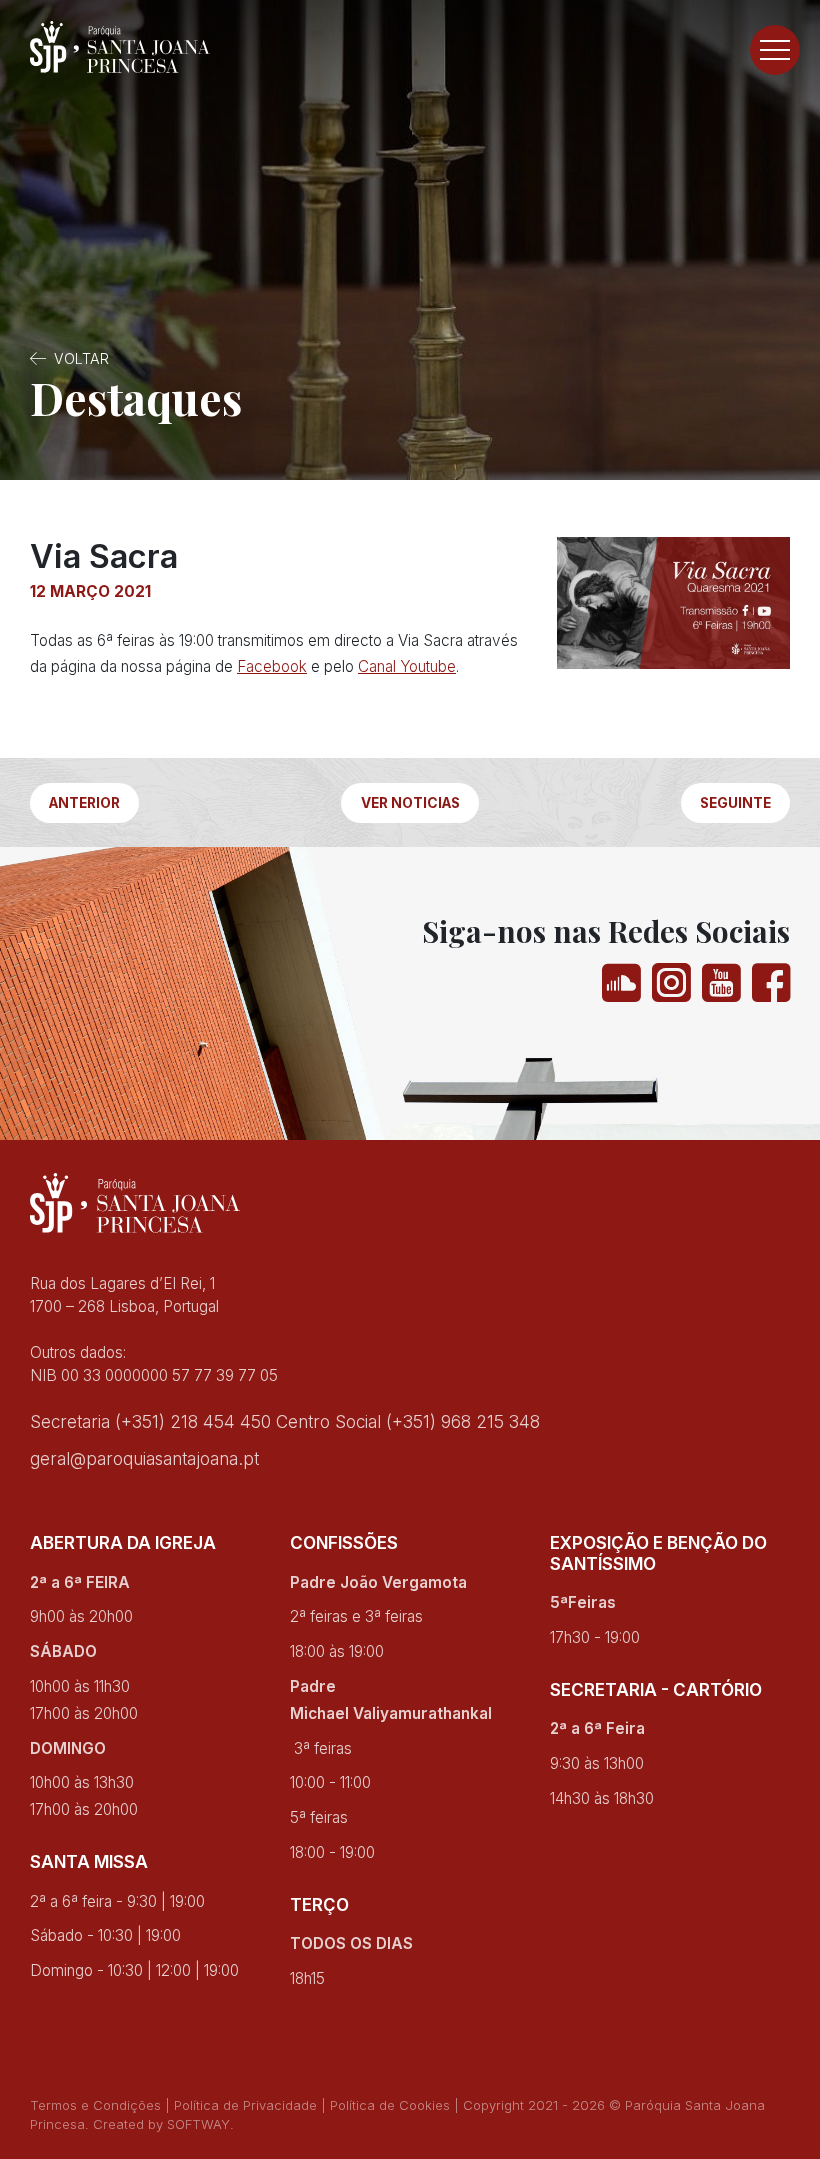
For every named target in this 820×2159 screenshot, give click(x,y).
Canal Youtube (407, 666)
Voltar (81, 358)
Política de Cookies (390, 2105)
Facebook (272, 666)
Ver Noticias (410, 803)
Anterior (84, 803)
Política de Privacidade (245, 2105)
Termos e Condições (95, 2105)
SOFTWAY (198, 2124)
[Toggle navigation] (775, 50)
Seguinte (735, 803)
